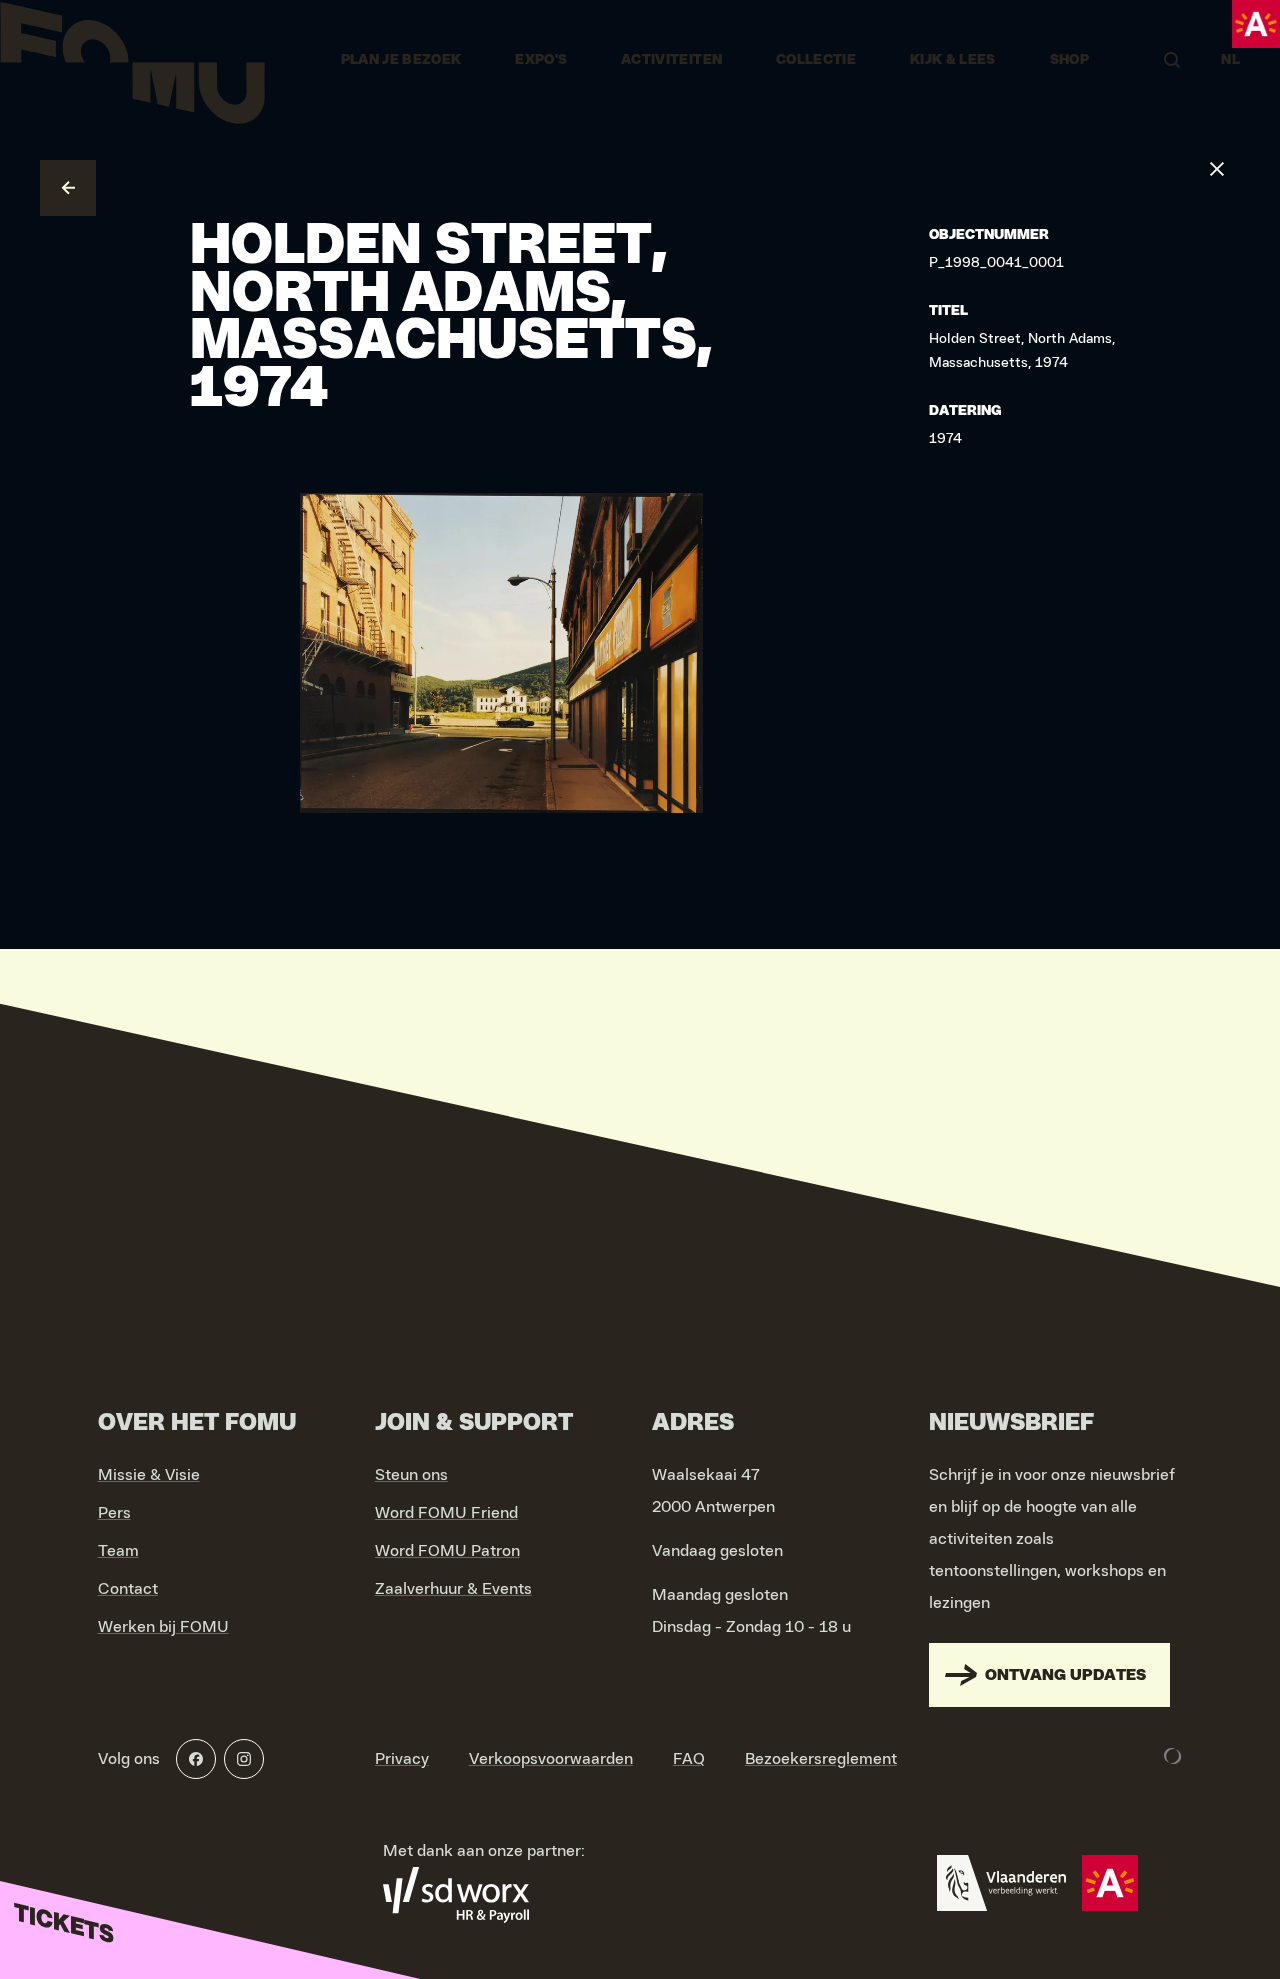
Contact (128, 1589)
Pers (114, 1513)
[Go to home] (132, 60)
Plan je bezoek (401, 60)
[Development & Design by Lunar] (1173, 1756)
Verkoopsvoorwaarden (551, 1759)
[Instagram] (244, 1759)
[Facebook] (196, 1759)
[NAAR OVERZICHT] (68, 188)
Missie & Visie (149, 1475)
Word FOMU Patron (447, 1551)
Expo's (541, 60)
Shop (1069, 60)
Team (118, 1551)
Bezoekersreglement (821, 1759)
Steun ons (411, 1475)
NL (1230, 60)
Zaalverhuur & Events (453, 1589)
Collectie (816, 60)
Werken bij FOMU (163, 1627)
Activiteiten (671, 60)
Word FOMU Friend (446, 1513)
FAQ (689, 1759)
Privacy (402, 1759)
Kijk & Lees (953, 60)
